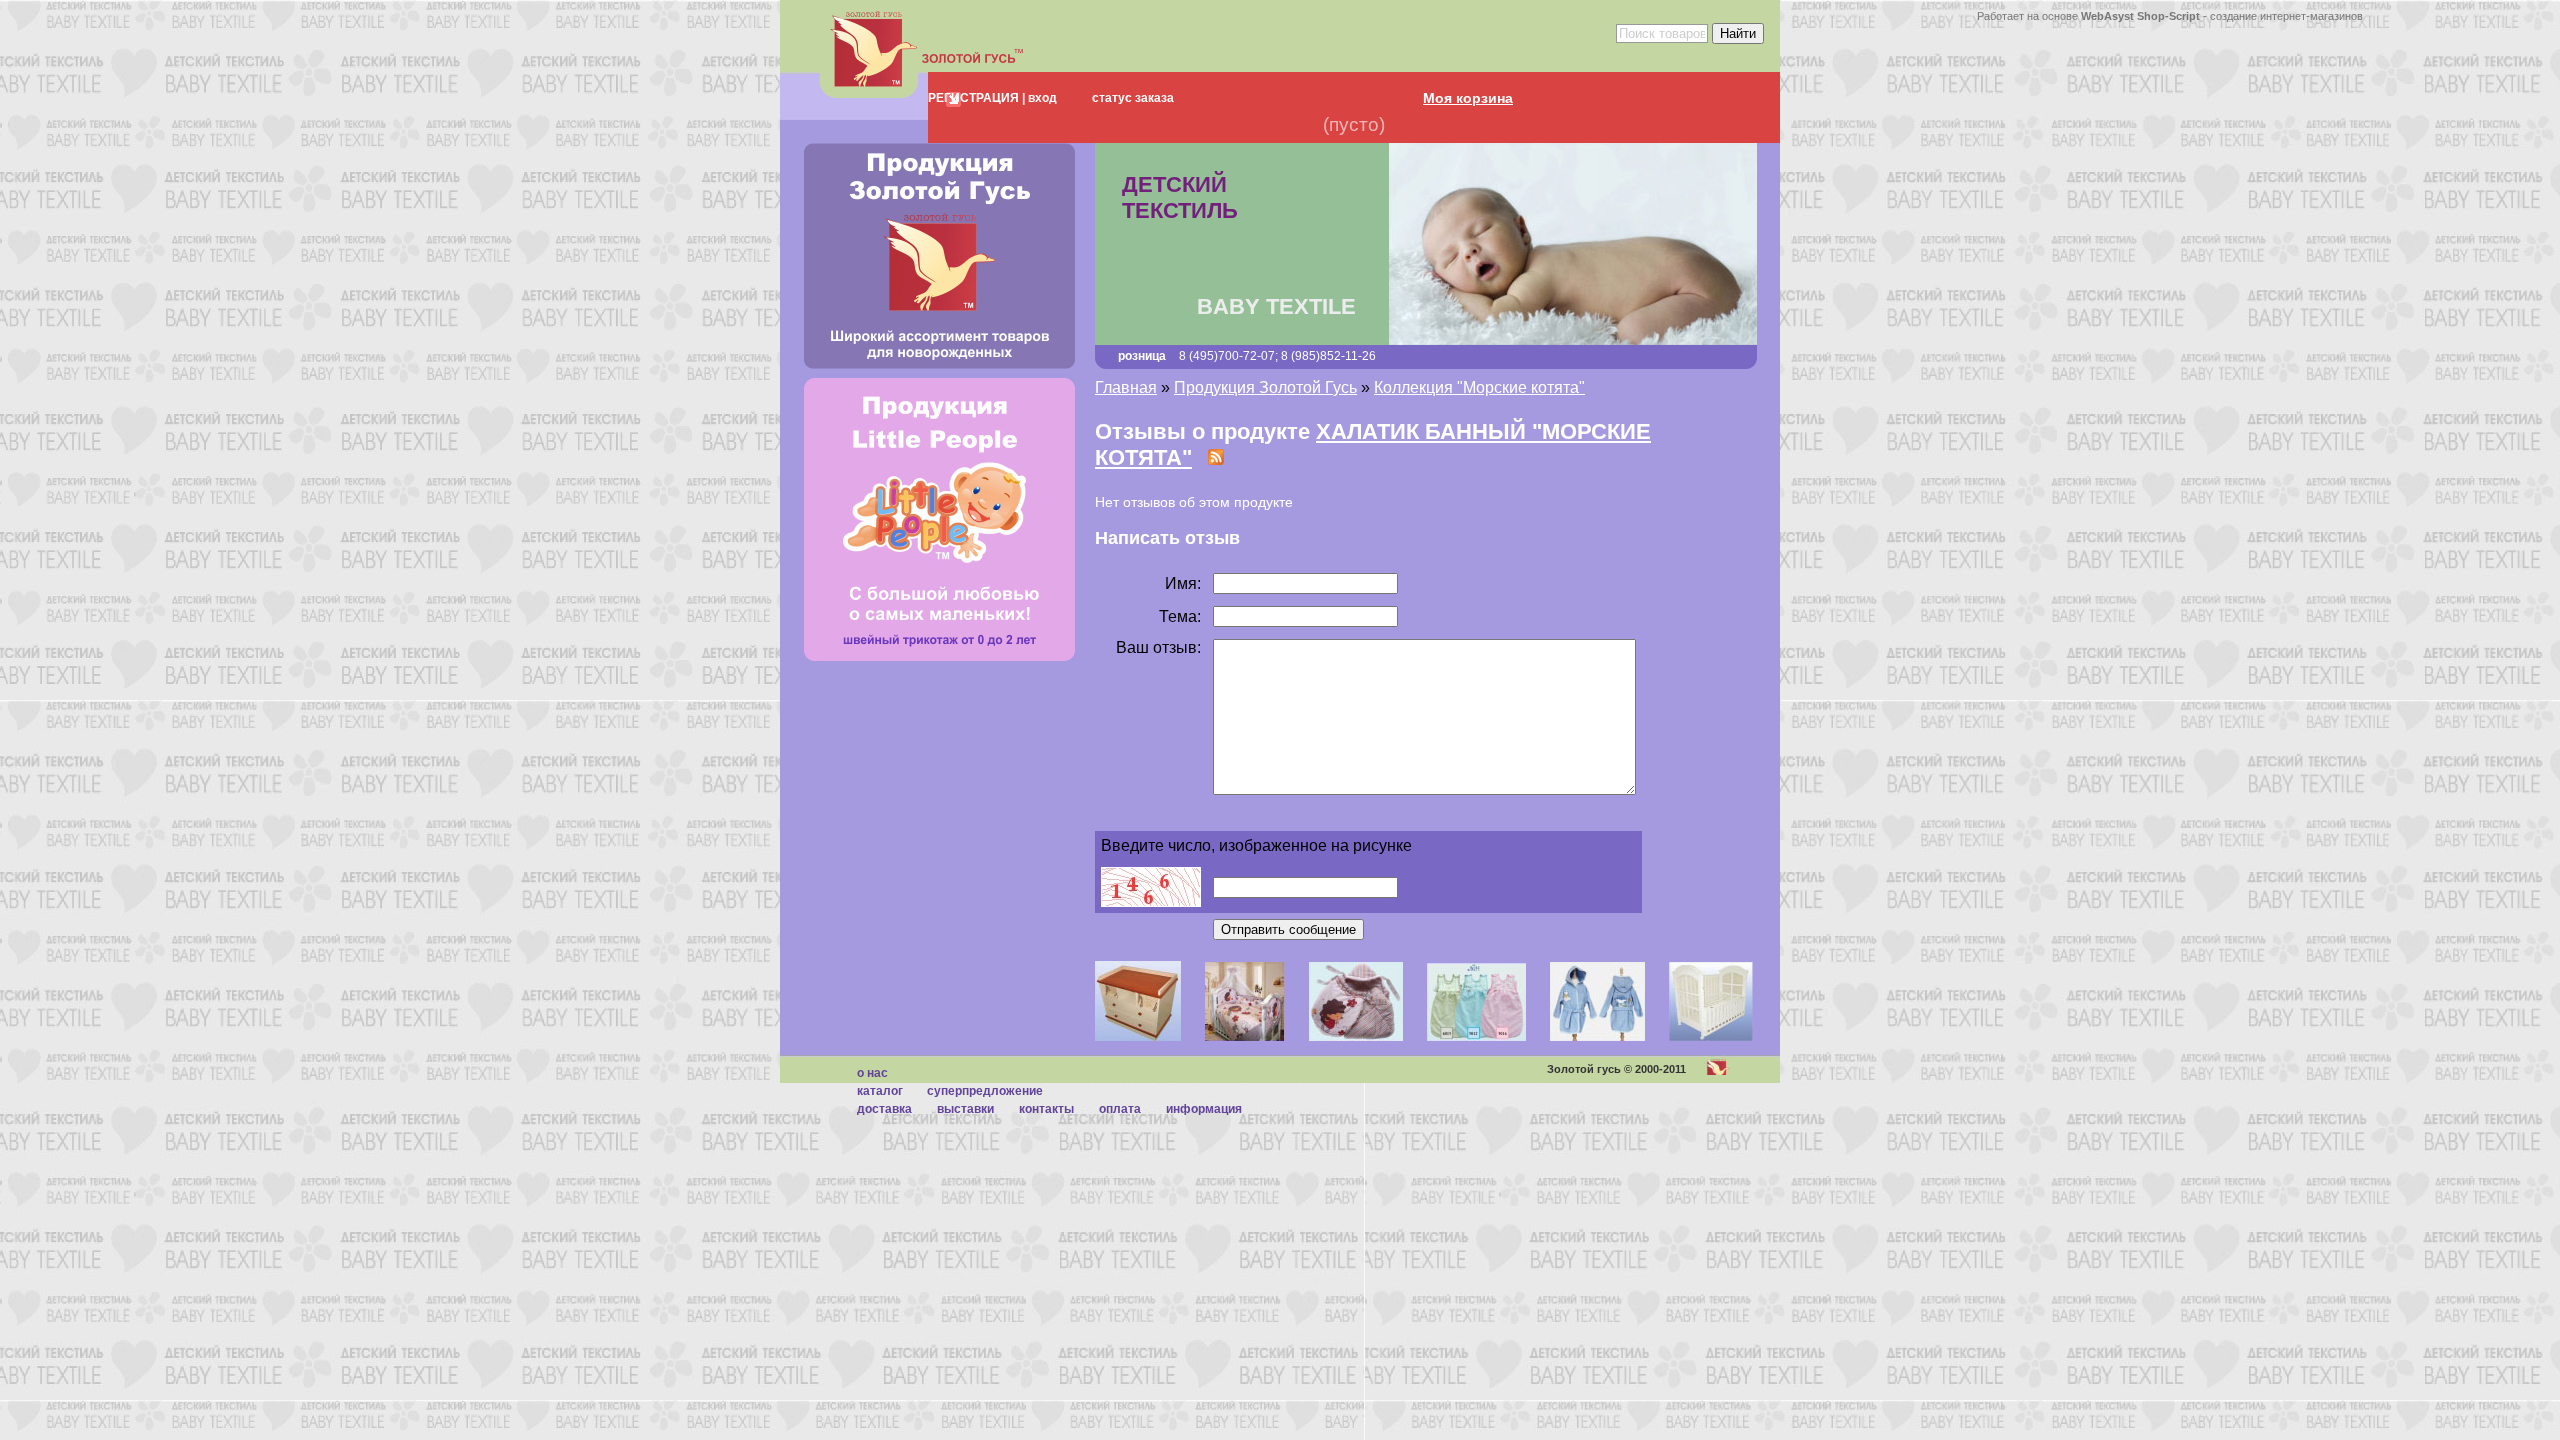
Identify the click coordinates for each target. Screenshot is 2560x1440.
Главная (1126, 387)
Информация (1204, 1109)
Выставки (965, 1109)
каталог (880, 1091)
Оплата (1120, 1109)
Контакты (1046, 1109)
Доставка (884, 1109)
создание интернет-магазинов (2286, 16)
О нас (872, 1073)
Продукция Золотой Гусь (1265, 387)
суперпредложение (985, 1091)
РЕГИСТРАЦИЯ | (976, 98)
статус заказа (1133, 98)
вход (1041, 98)
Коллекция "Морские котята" (1479, 387)
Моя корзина (1468, 98)
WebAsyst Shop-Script (2140, 16)
